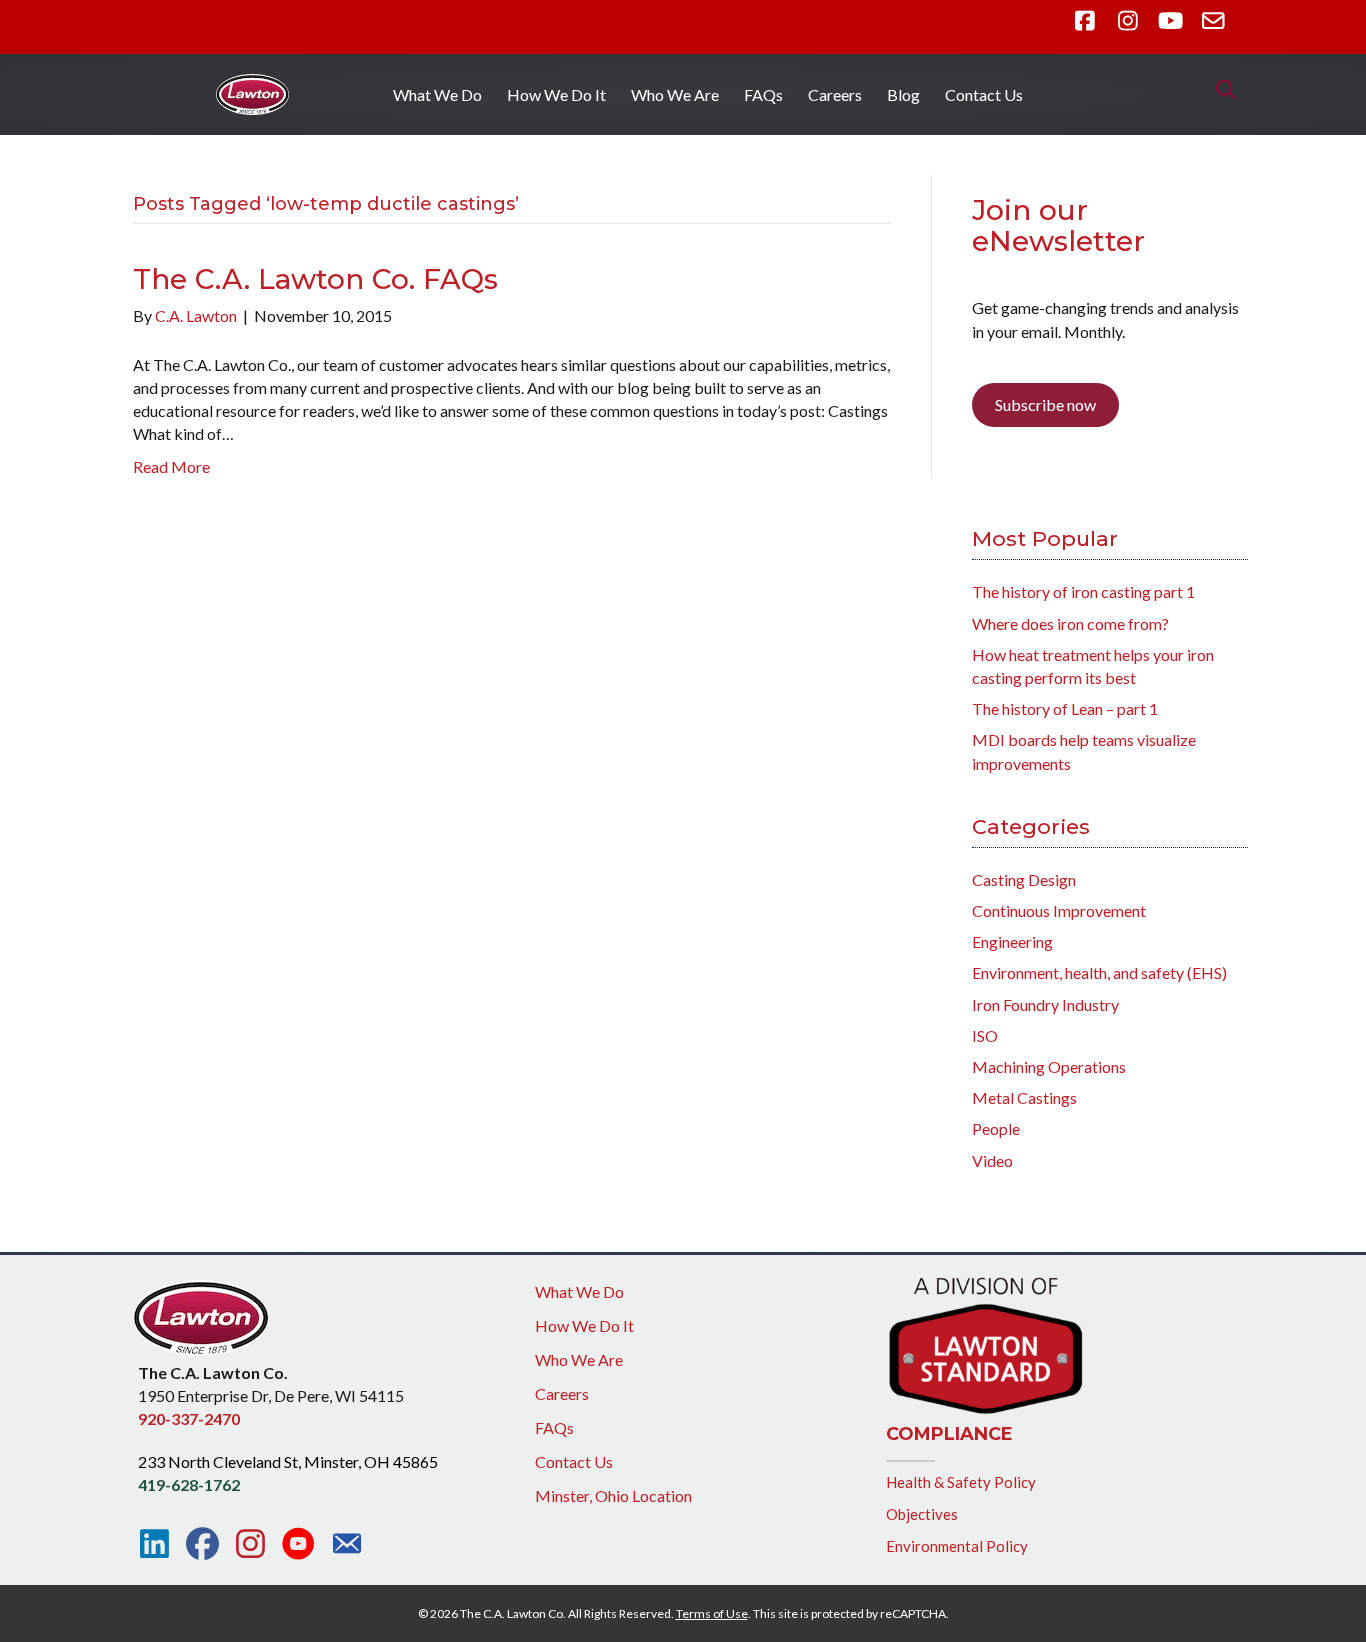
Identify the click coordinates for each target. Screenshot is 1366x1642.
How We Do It (556, 94)
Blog (903, 94)
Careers (835, 94)
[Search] (1220, 90)
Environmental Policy (957, 1546)
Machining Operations (1049, 1066)
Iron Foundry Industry (1045, 1004)
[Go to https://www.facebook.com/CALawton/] (202, 1544)
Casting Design (1024, 879)
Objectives (922, 1514)
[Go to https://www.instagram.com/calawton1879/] (250, 1544)
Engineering (1012, 941)
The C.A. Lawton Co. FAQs (315, 279)
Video (992, 1160)
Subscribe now (1045, 404)
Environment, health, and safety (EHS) (1099, 972)
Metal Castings (1024, 1097)
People (996, 1128)
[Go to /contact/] (346, 1546)
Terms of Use (712, 1613)
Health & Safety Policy (961, 1482)
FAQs (763, 94)
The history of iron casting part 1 (1083, 591)
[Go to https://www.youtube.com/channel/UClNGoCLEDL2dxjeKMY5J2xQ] (298, 1545)
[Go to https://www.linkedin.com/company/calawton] (154, 1544)
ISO (985, 1035)
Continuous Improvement (1059, 910)
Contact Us (984, 94)
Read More (171, 466)
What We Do (437, 94)
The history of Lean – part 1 (1065, 708)
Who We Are (675, 94)
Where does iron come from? (1070, 623)
